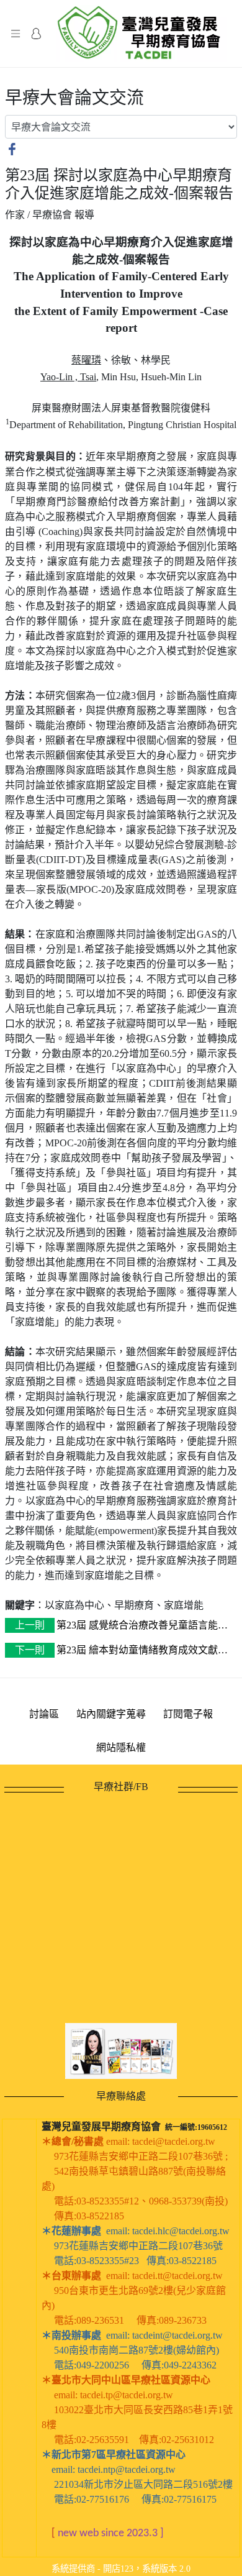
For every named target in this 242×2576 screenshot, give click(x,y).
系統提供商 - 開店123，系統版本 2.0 (121, 2569)
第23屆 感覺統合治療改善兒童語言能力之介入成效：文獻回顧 (116, 1626)
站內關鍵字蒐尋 (111, 1714)
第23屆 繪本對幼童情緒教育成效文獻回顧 (116, 1651)
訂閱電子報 (188, 1714)
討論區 (44, 1714)
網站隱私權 (121, 1747)
